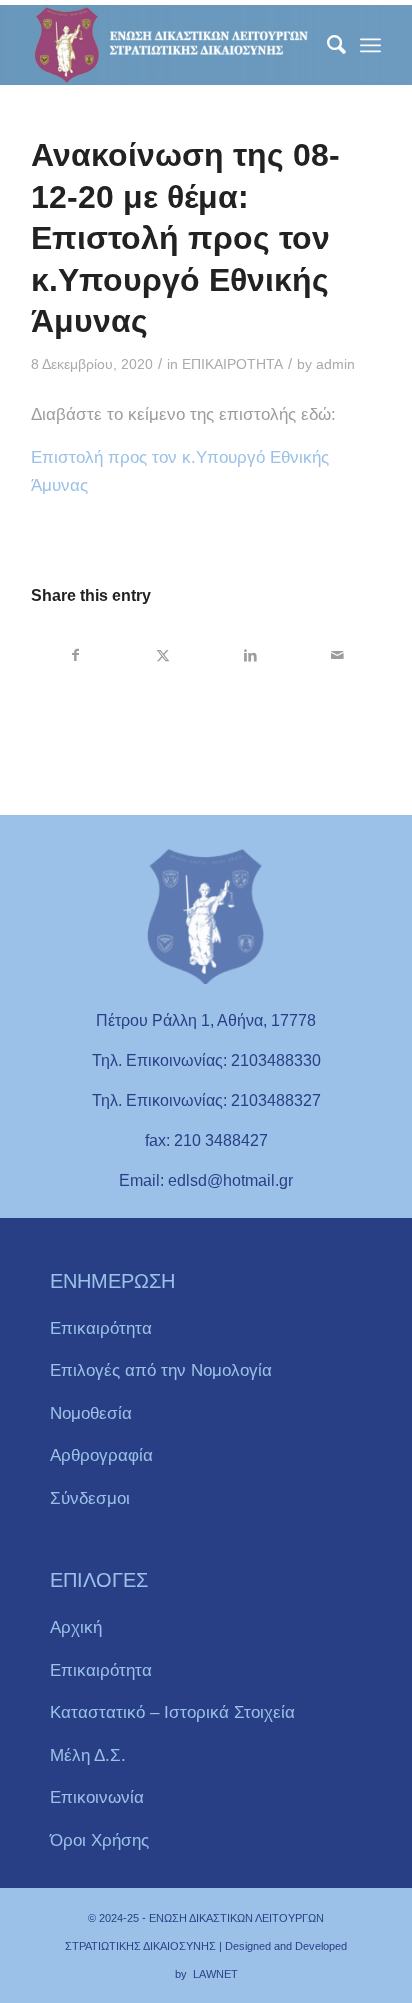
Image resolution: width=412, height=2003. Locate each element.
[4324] (171, 45)
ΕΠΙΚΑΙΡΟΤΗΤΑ (232, 364)
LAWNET (215, 1974)
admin (335, 364)
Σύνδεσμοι (90, 1498)
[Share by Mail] (337, 655)
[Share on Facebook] (75, 655)
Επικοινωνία (97, 1797)
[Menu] (370, 45)
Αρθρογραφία (101, 1455)
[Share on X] (163, 655)
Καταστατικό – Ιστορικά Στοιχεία (172, 1712)
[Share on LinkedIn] (250, 655)
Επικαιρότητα (101, 1328)
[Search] (326, 45)
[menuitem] (326, 45)
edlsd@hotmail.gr (230, 1180)
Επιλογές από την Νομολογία (161, 1370)
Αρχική (76, 1627)
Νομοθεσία (91, 1413)
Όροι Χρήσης (99, 1840)
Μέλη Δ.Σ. (88, 1755)
